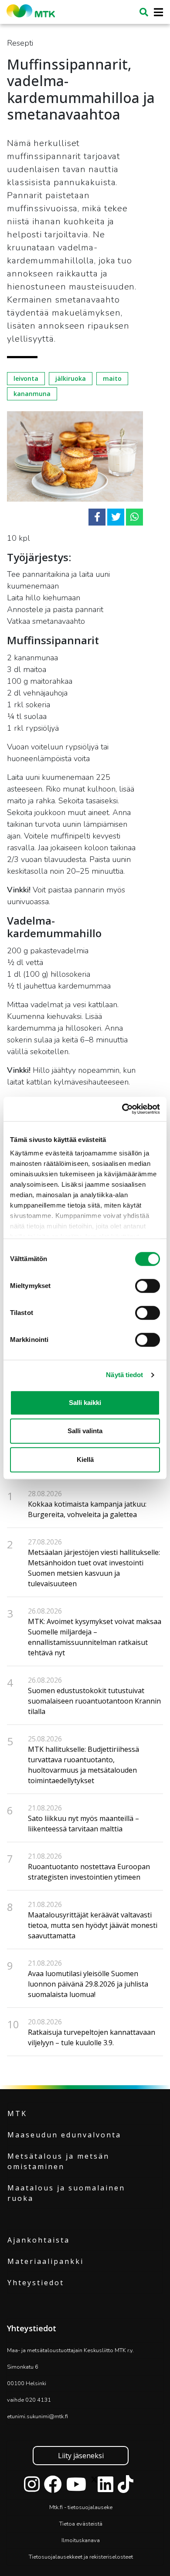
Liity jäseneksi (81, 2456)
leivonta (26, 378)
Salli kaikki (85, 1403)
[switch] (148, 1286)
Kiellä (85, 1459)
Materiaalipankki (46, 2261)
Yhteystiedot (36, 2283)
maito (112, 378)
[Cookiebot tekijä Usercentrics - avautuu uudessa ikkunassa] (122, 1109)
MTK (17, 2113)
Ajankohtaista (39, 2240)
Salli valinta (85, 1431)
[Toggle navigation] (156, 12)
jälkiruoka (71, 378)
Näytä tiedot (124, 1375)
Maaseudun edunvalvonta (64, 2135)
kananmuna (32, 394)
